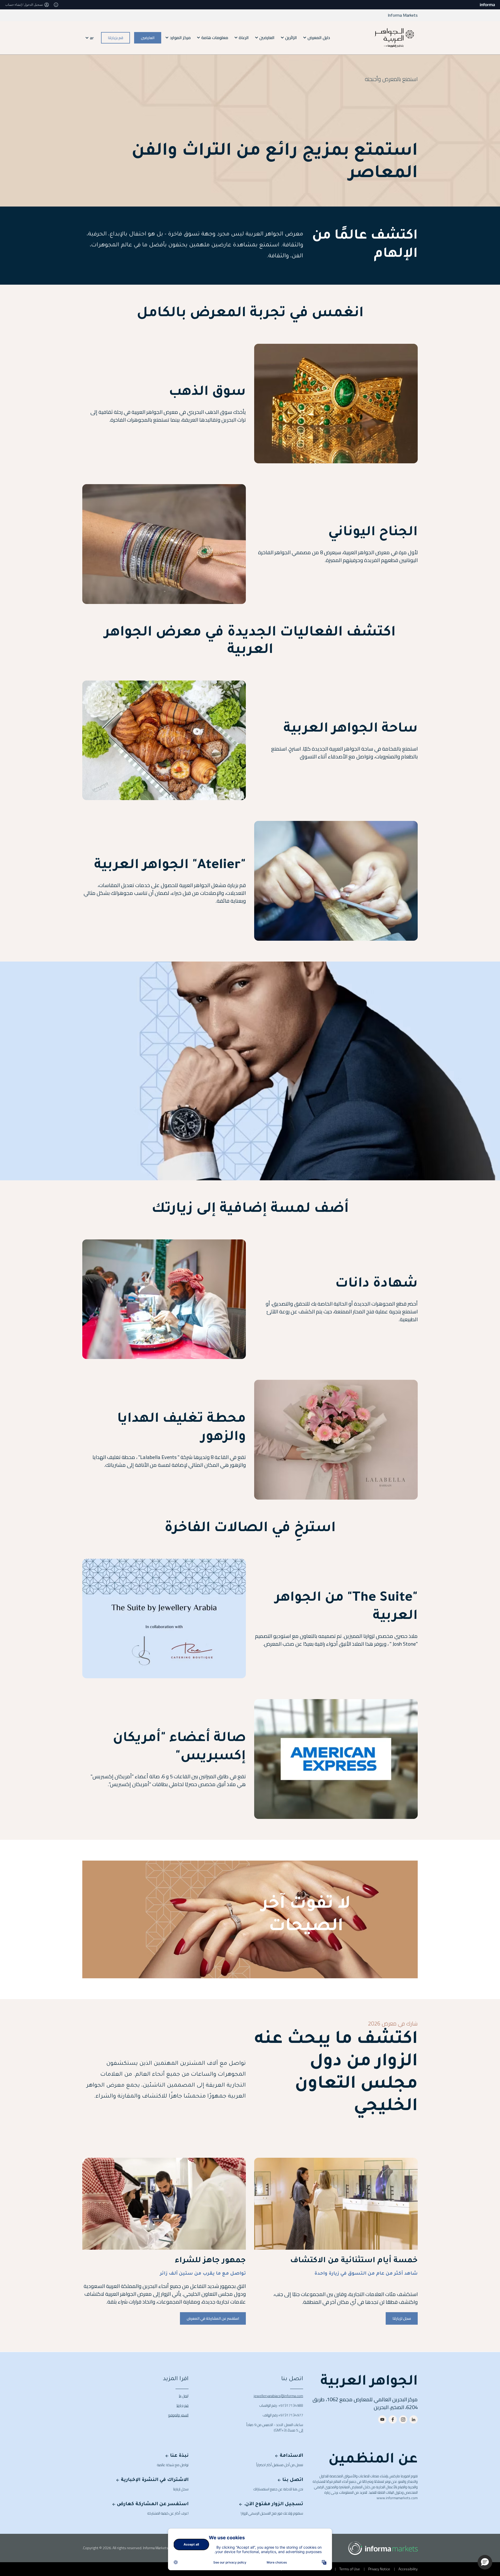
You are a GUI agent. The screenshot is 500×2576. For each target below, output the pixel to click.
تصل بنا (183, 2396)
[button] (485, 2562)
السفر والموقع (178, 2415)
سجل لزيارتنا (402, 2318)
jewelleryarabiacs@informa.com (278, 2396)
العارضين (148, 38)
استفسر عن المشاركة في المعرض (213, 2318)
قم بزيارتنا (115, 38)
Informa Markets (403, 15)
